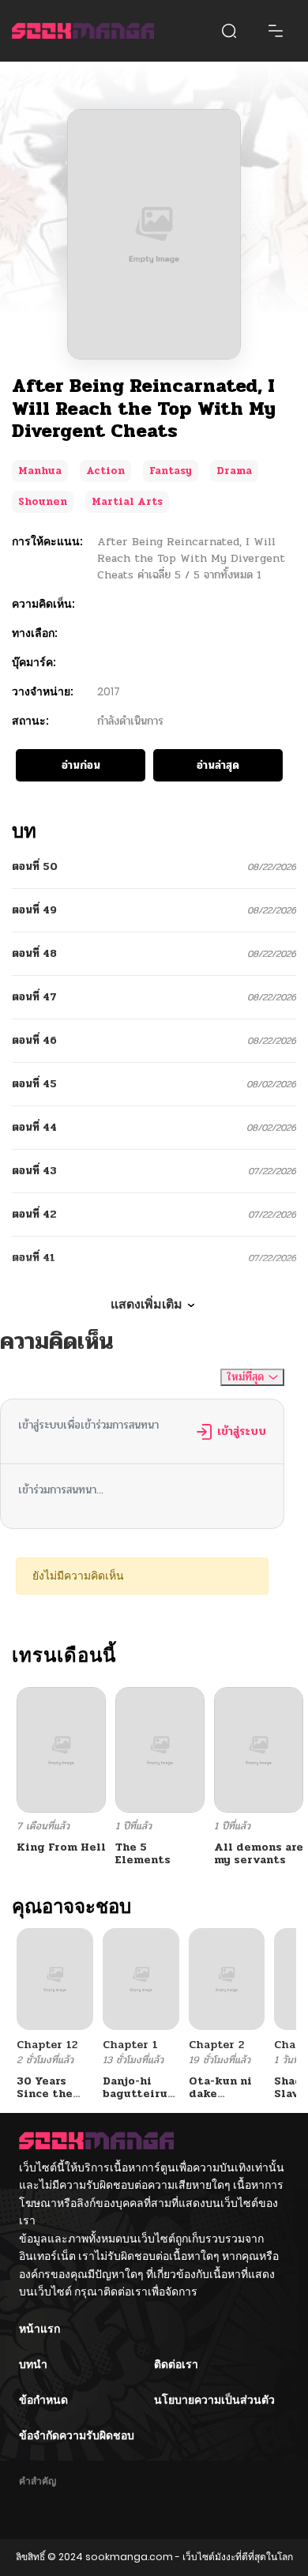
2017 (109, 691)
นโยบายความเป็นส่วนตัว (214, 2400)
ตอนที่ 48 (34, 953)
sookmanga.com (129, 2557)
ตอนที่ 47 (34, 997)
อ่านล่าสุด (218, 765)
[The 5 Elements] (160, 1749)
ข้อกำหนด (43, 2400)
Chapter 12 (47, 2045)
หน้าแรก (39, 2329)
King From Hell (61, 1847)
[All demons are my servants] (259, 1749)
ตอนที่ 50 (35, 866)
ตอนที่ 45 (34, 1084)
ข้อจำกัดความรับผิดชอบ (77, 2435)
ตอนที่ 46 (34, 1040)
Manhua (40, 471)
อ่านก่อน (81, 765)
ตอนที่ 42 (34, 1214)
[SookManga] (83, 31)
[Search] (229, 31)
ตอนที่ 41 (34, 1258)
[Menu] (276, 31)
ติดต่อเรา (176, 2364)
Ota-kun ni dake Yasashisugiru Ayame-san (230, 2101)
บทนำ (33, 2364)
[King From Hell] (61, 1749)
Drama (234, 471)
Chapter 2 (216, 2045)
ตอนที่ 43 (34, 1171)
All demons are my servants (259, 1854)
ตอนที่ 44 (34, 1127)
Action (105, 471)
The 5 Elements (143, 1854)
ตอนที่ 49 (34, 910)
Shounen (43, 502)
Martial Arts (127, 502)
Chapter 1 (130, 2045)
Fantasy (171, 471)
